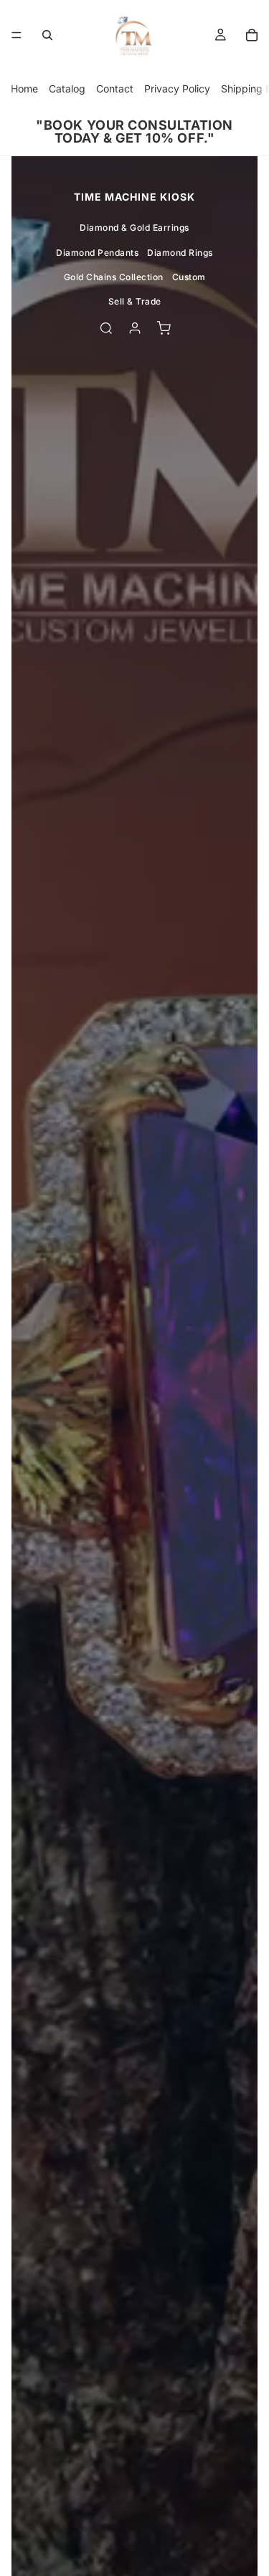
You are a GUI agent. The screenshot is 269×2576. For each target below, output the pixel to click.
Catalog (67, 88)
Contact (115, 88)
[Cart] (252, 35)
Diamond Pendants (97, 253)
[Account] (135, 328)
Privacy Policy (177, 88)
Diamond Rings (180, 253)
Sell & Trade (135, 301)
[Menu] (16, 35)
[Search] (47, 35)
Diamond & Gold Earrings (134, 228)
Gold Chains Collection (114, 277)
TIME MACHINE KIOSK (134, 197)
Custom (189, 277)
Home (24, 88)
